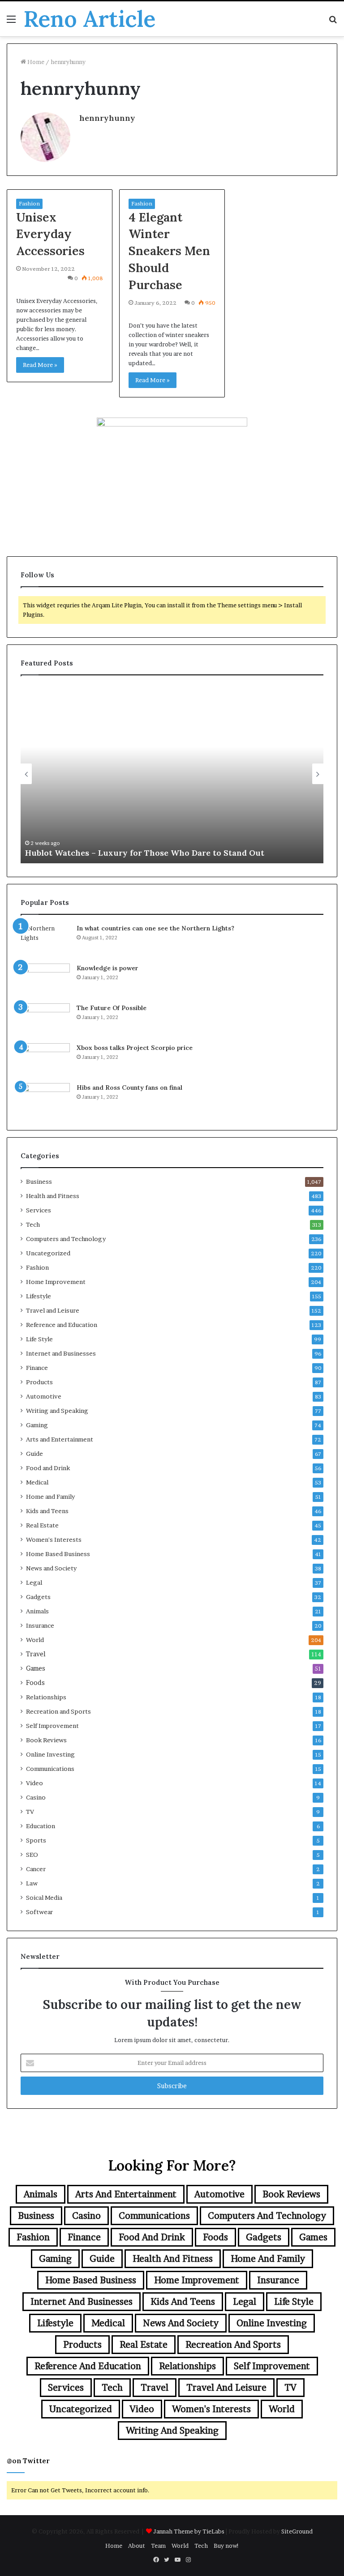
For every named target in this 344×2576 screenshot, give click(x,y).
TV (30, 1812)
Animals (37, 1611)
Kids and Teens (47, 1511)
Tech (33, 1224)
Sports (36, 1840)
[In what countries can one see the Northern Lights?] (45, 940)
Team (158, 2546)
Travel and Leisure (53, 1310)
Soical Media (44, 1898)
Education (41, 1826)
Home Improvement (56, 1282)
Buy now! (226, 2546)
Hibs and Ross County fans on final (129, 1088)
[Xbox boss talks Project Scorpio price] (45, 1060)
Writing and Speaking (57, 1411)
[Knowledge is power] (45, 980)
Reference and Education (62, 1325)
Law (32, 1883)
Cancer (36, 1869)
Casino (36, 1797)
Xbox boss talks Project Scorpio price (135, 1048)
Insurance (40, 1625)
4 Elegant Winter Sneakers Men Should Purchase (169, 251)
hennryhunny (107, 118)
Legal (34, 1582)
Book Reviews (46, 1740)
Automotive (44, 1396)
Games (36, 1668)
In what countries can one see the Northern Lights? (155, 928)
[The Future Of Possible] (45, 1020)
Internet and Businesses (61, 1353)
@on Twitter (28, 2461)
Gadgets (38, 1597)
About (137, 2546)
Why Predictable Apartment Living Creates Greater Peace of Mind (158, 853)
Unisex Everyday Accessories (50, 234)
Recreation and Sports (58, 1711)
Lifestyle (39, 1296)
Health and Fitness (53, 1196)
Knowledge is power (107, 968)
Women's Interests (54, 1540)
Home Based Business (58, 1554)
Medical (37, 1482)
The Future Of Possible (112, 1008)
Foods (35, 1683)
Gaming (37, 1425)
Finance (37, 1368)
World (35, 1640)
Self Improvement (52, 1726)
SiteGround (297, 2531)
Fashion (29, 203)
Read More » (40, 365)
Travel (36, 1654)
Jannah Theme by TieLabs (189, 2531)
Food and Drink (48, 1468)
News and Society (51, 1568)
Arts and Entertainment (60, 1439)
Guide (34, 1454)
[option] (172, 774)
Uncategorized (48, 1253)
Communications (50, 1769)
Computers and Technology (66, 1239)
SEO (32, 1855)
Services (39, 1210)
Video (34, 1783)
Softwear (39, 1912)
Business (39, 1181)
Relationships (46, 1697)
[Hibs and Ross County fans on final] (45, 1100)
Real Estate (42, 1525)
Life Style (39, 1339)
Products (39, 1382)
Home (35, 62)
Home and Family (50, 1497)
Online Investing (50, 1754)
